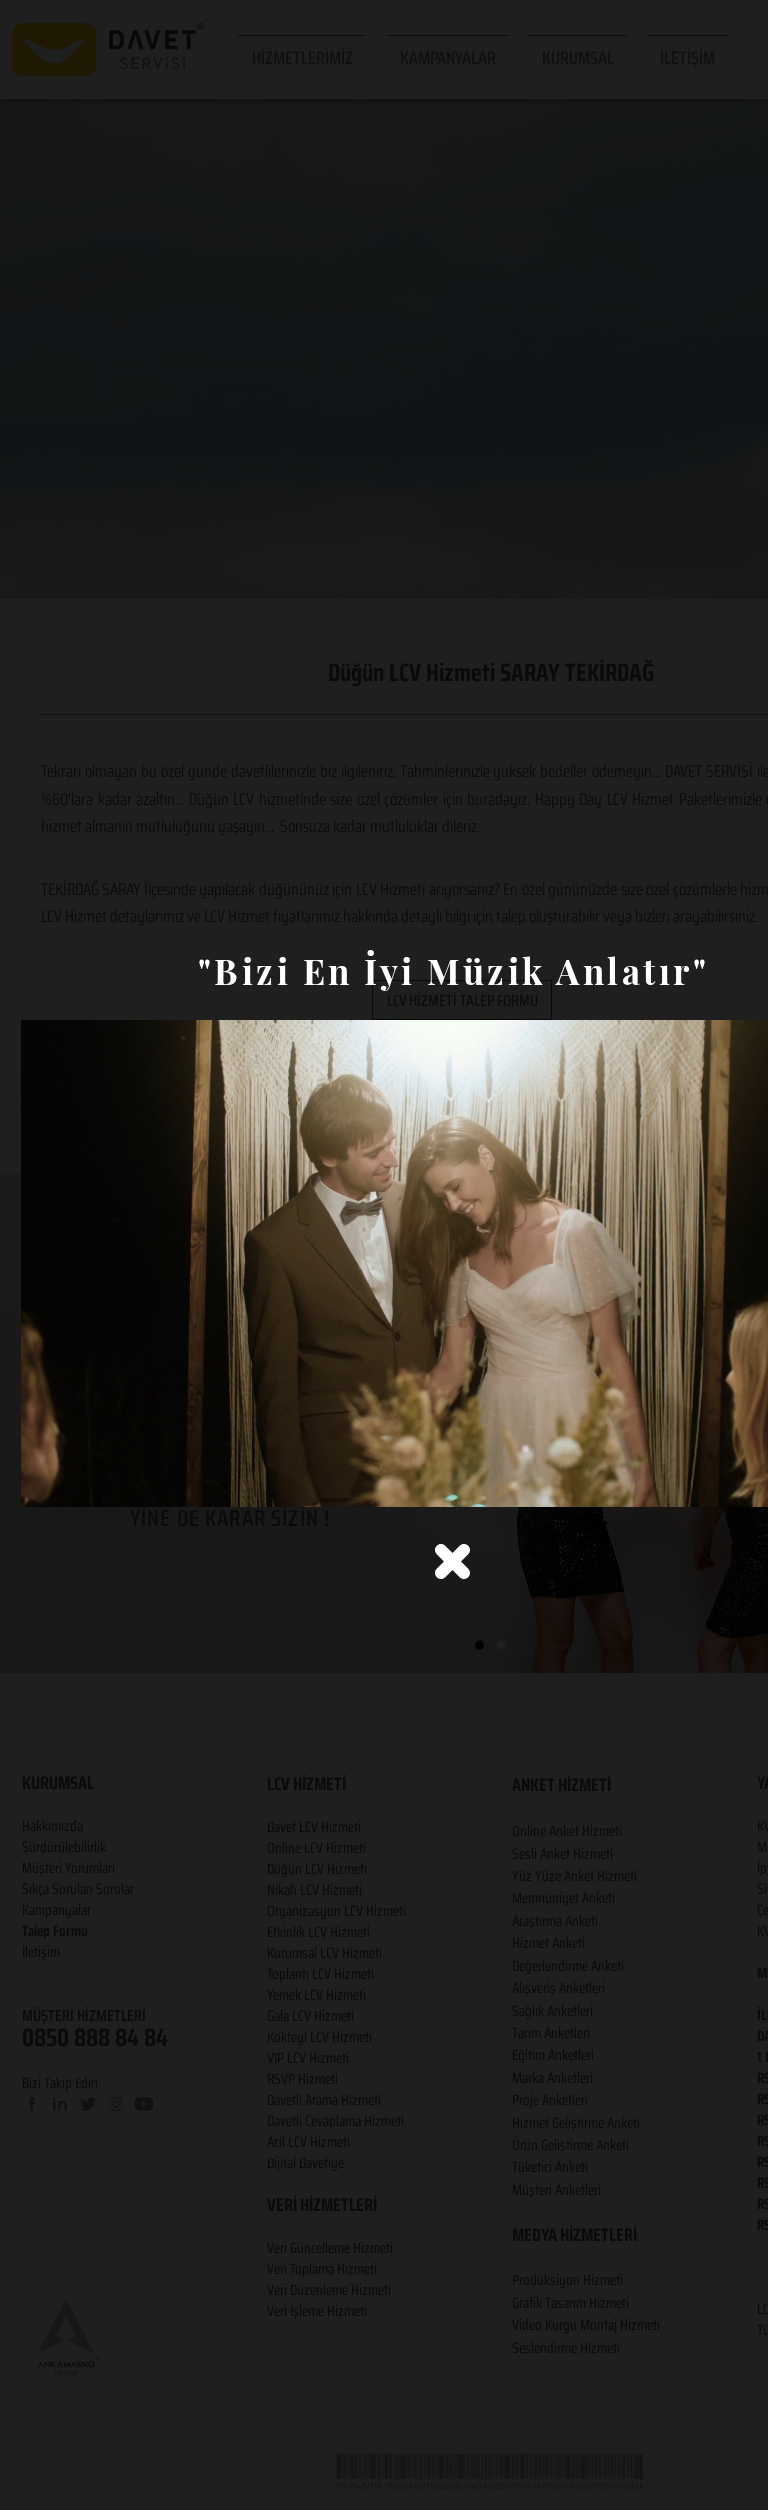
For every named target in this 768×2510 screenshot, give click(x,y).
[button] (452, 1561)
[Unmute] (81, 1480)
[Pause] (47, 1480)
